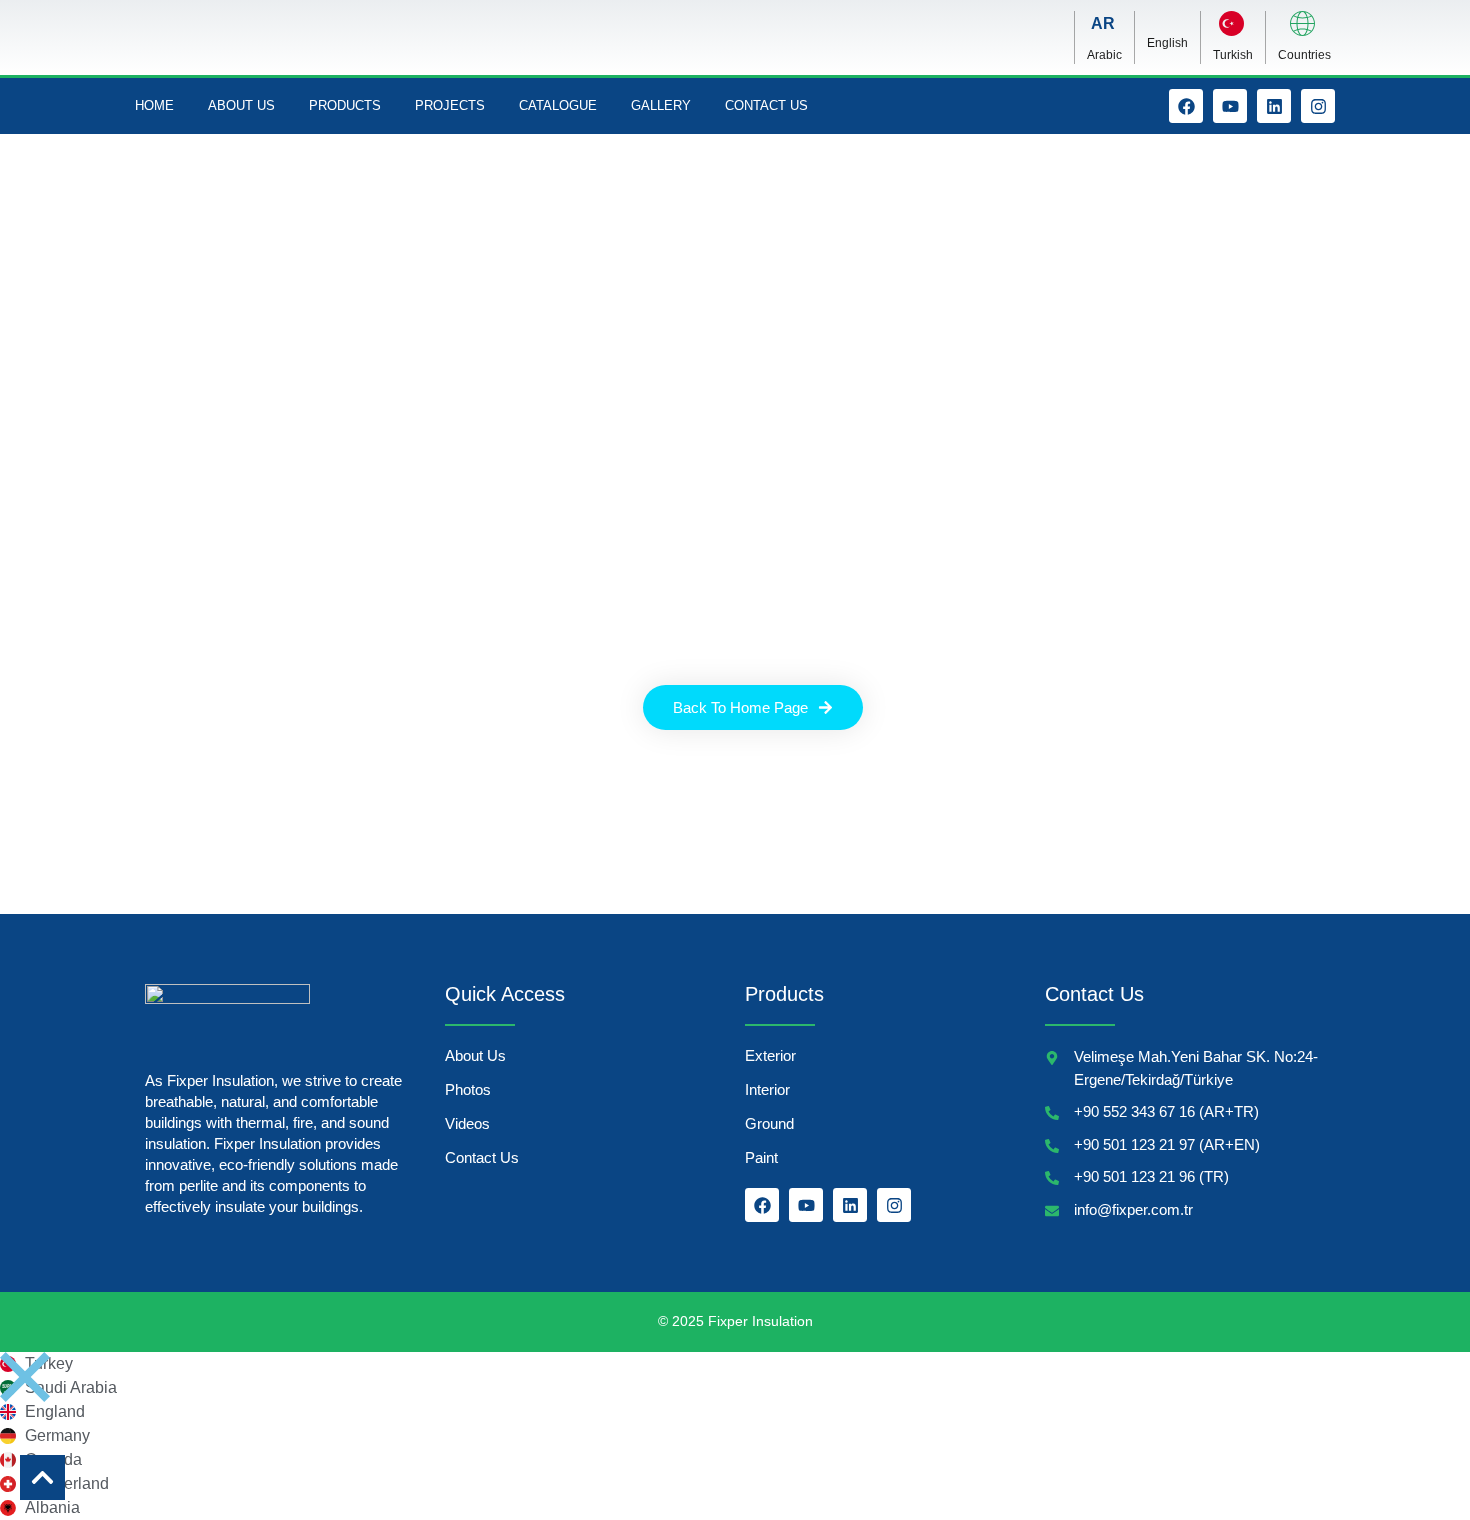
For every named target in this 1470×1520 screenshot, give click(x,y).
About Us (241, 105)
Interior (767, 1089)
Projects (450, 105)
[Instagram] (1318, 106)
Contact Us (766, 105)
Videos (467, 1123)
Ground (769, 1123)
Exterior (770, 1055)
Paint (761, 1157)
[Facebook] (1186, 106)
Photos (468, 1089)
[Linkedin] (1274, 106)
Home (154, 105)
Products (345, 105)
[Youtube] (1230, 106)
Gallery (661, 105)
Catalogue (558, 105)
